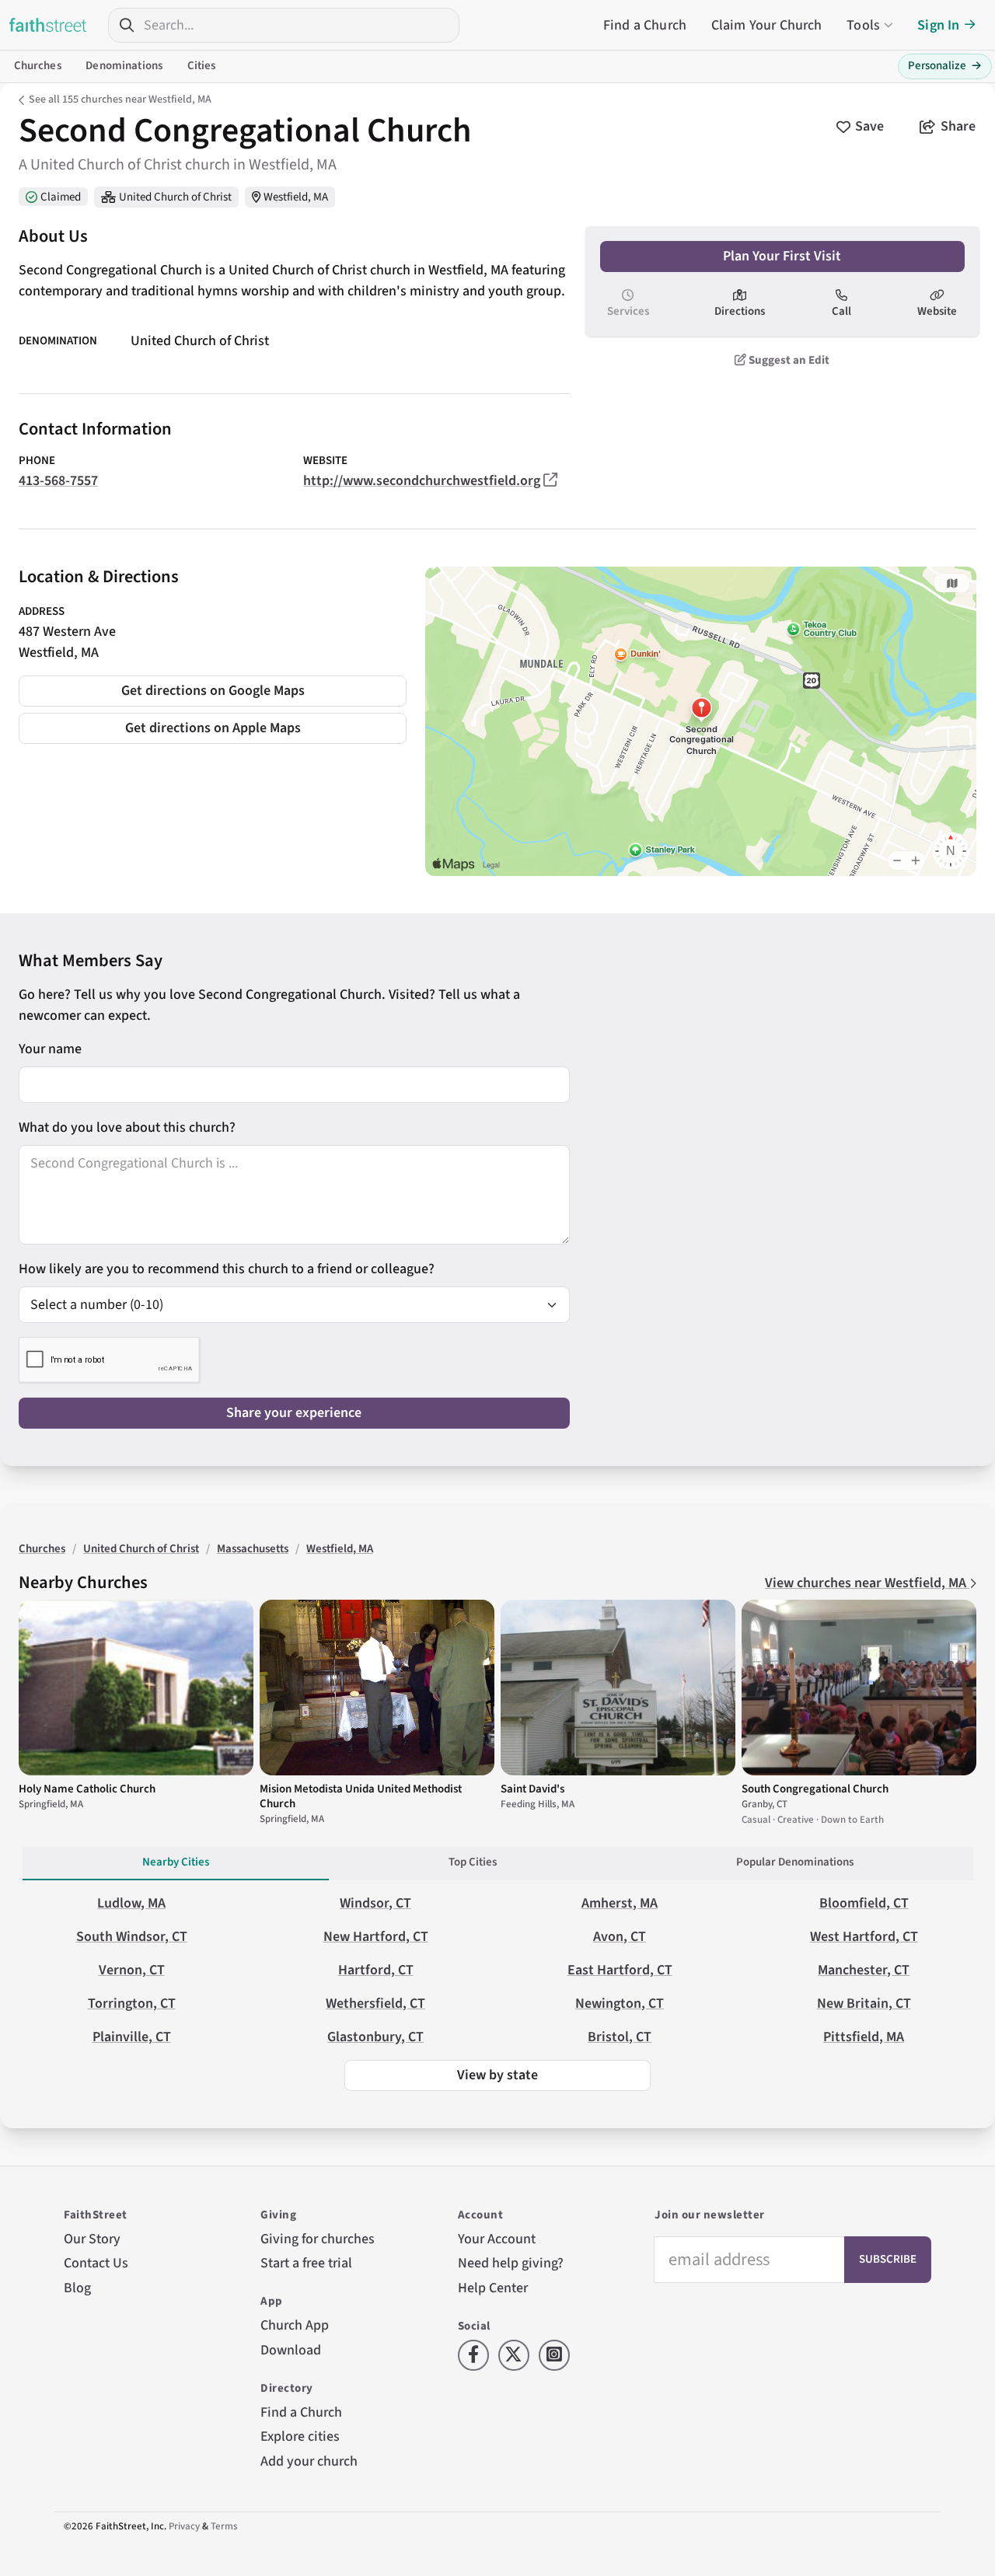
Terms (224, 2526)
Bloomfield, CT (864, 1903)
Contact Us (96, 2263)
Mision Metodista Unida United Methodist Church (361, 1796)
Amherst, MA (620, 1903)
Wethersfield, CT (375, 2004)
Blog (77, 2288)
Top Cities (473, 1862)
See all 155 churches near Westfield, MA (120, 99)
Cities (202, 66)
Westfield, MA (296, 197)
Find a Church (645, 25)
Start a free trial (306, 2263)
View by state (497, 2075)
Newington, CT (620, 2004)
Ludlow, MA (131, 1903)
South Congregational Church (815, 1789)
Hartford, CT (376, 1970)
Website (937, 311)
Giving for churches (318, 2239)
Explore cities (300, 2436)
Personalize (945, 66)
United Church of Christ (175, 197)
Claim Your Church (767, 25)
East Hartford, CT (620, 1970)
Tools (863, 25)
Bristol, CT (620, 2037)
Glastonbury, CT (375, 2037)
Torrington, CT (132, 2004)
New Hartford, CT (376, 1937)
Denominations (124, 66)
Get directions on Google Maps (213, 691)
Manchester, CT (864, 1970)
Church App (295, 2325)
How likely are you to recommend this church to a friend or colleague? (227, 1269)
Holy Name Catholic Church (87, 1789)
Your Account (497, 2239)
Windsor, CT (375, 1903)
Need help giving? (511, 2263)
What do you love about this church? (127, 1127)
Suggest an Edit (788, 360)
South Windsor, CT (132, 1937)
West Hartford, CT (864, 1937)
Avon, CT (620, 1937)
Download (291, 2350)
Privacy (184, 2526)
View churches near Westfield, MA (867, 1583)
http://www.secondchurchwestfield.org (422, 481)
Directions (740, 311)
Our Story (92, 2239)
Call (841, 311)
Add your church (309, 2461)
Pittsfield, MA (864, 2037)
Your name (50, 1049)
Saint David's (532, 1789)
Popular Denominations (795, 1862)
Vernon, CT (132, 1970)
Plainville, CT (132, 2037)
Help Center (493, 2288)
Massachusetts (253, 1549)
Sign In (938, 25)
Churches (38, 66)
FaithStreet (48, 25)
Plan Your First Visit (782, 256)
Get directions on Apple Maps (213, 728)
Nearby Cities (176, 1862)
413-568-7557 (58, 481)
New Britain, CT (864, 2004)
